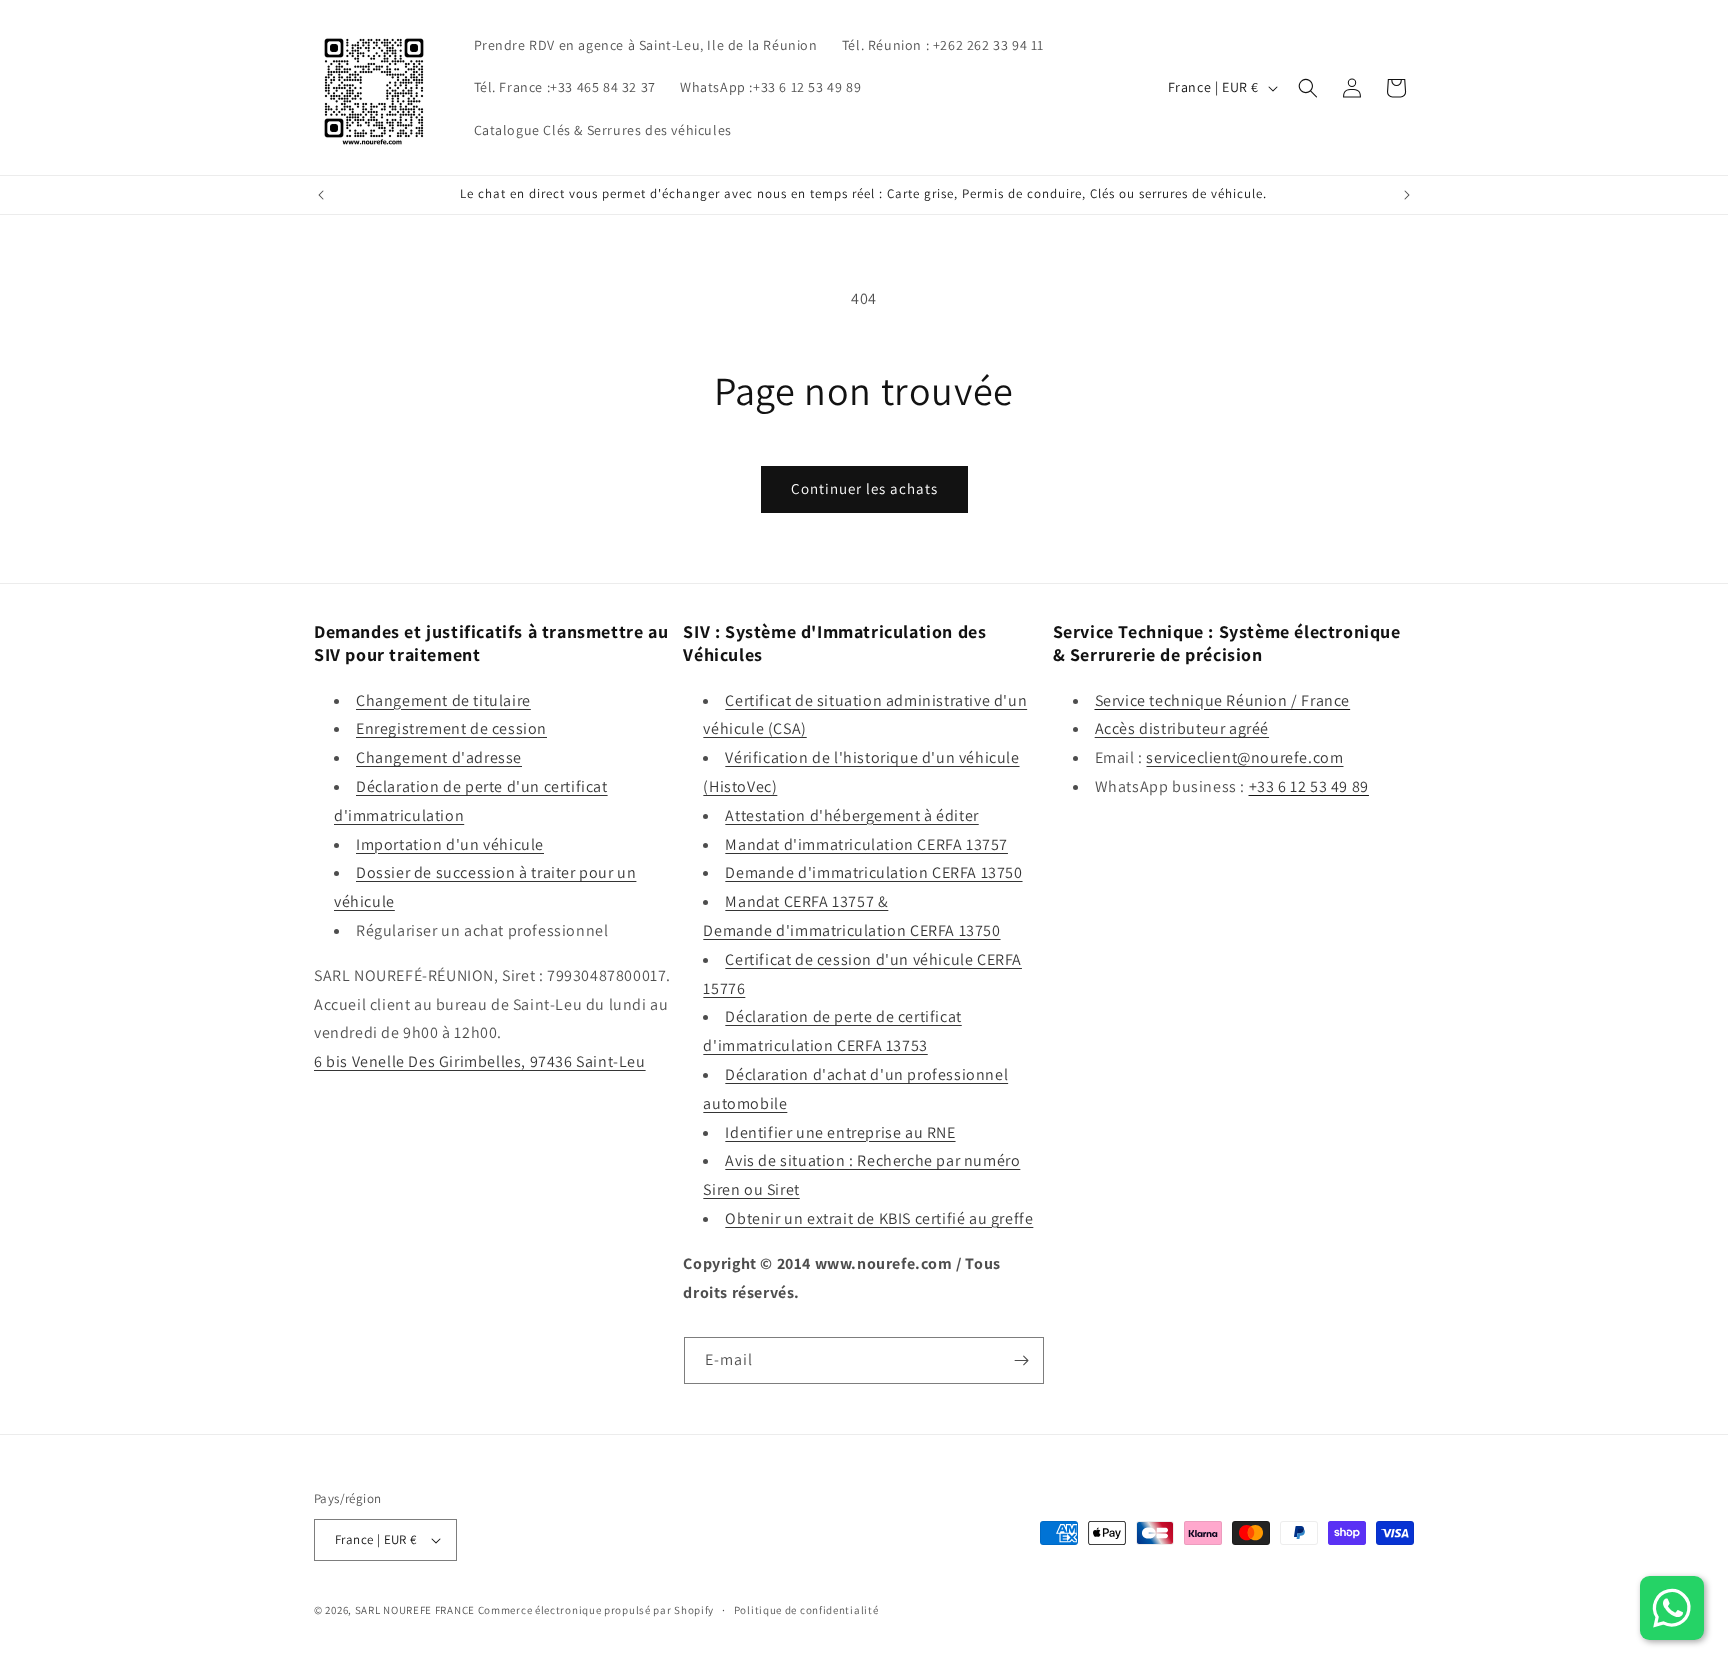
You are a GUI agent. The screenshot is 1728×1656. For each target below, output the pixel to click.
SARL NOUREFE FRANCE (416, 1610)
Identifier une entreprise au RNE (840, 1132)
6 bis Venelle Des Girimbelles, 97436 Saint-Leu (480, 1061)
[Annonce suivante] (1407, 195)
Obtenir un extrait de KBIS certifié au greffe (879, 1218)
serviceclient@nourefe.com (1244, 757)
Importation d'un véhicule (450, 844)
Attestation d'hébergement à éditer (851, 815)
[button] (1308, 88)
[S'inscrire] (1021, 1360)
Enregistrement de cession (451, 728)
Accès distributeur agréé (1182, 728)
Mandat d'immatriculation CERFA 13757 (866, 844)
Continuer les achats (864, 488)
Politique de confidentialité (806, 1610)
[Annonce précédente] (321, 195)
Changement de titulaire (443, 700)
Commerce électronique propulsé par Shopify (596, 1610)
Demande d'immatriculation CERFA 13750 (873, 872)
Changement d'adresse (439, 757)
